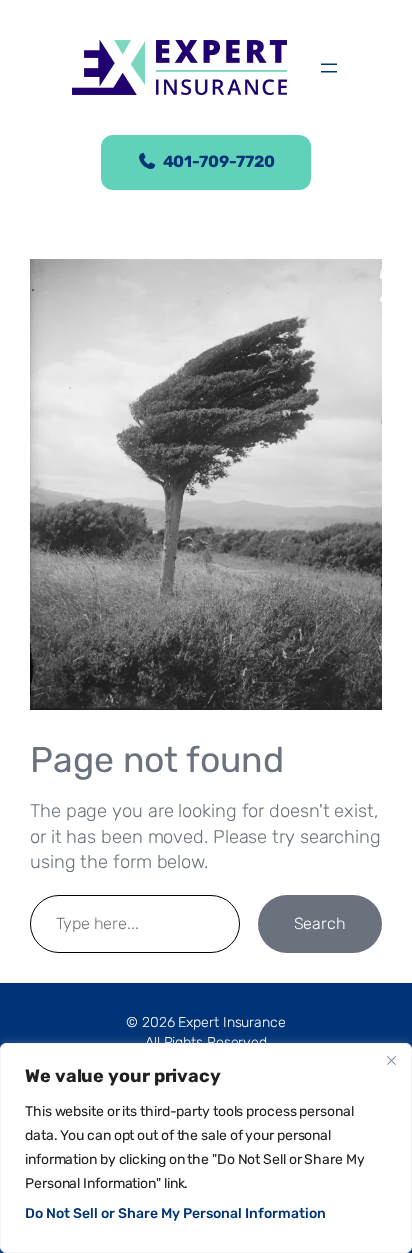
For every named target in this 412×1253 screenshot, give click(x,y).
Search (320, 923)
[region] (206, 1148)
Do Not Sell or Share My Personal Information (175, 1213)
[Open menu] (329, 68)
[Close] (391, 1060)
